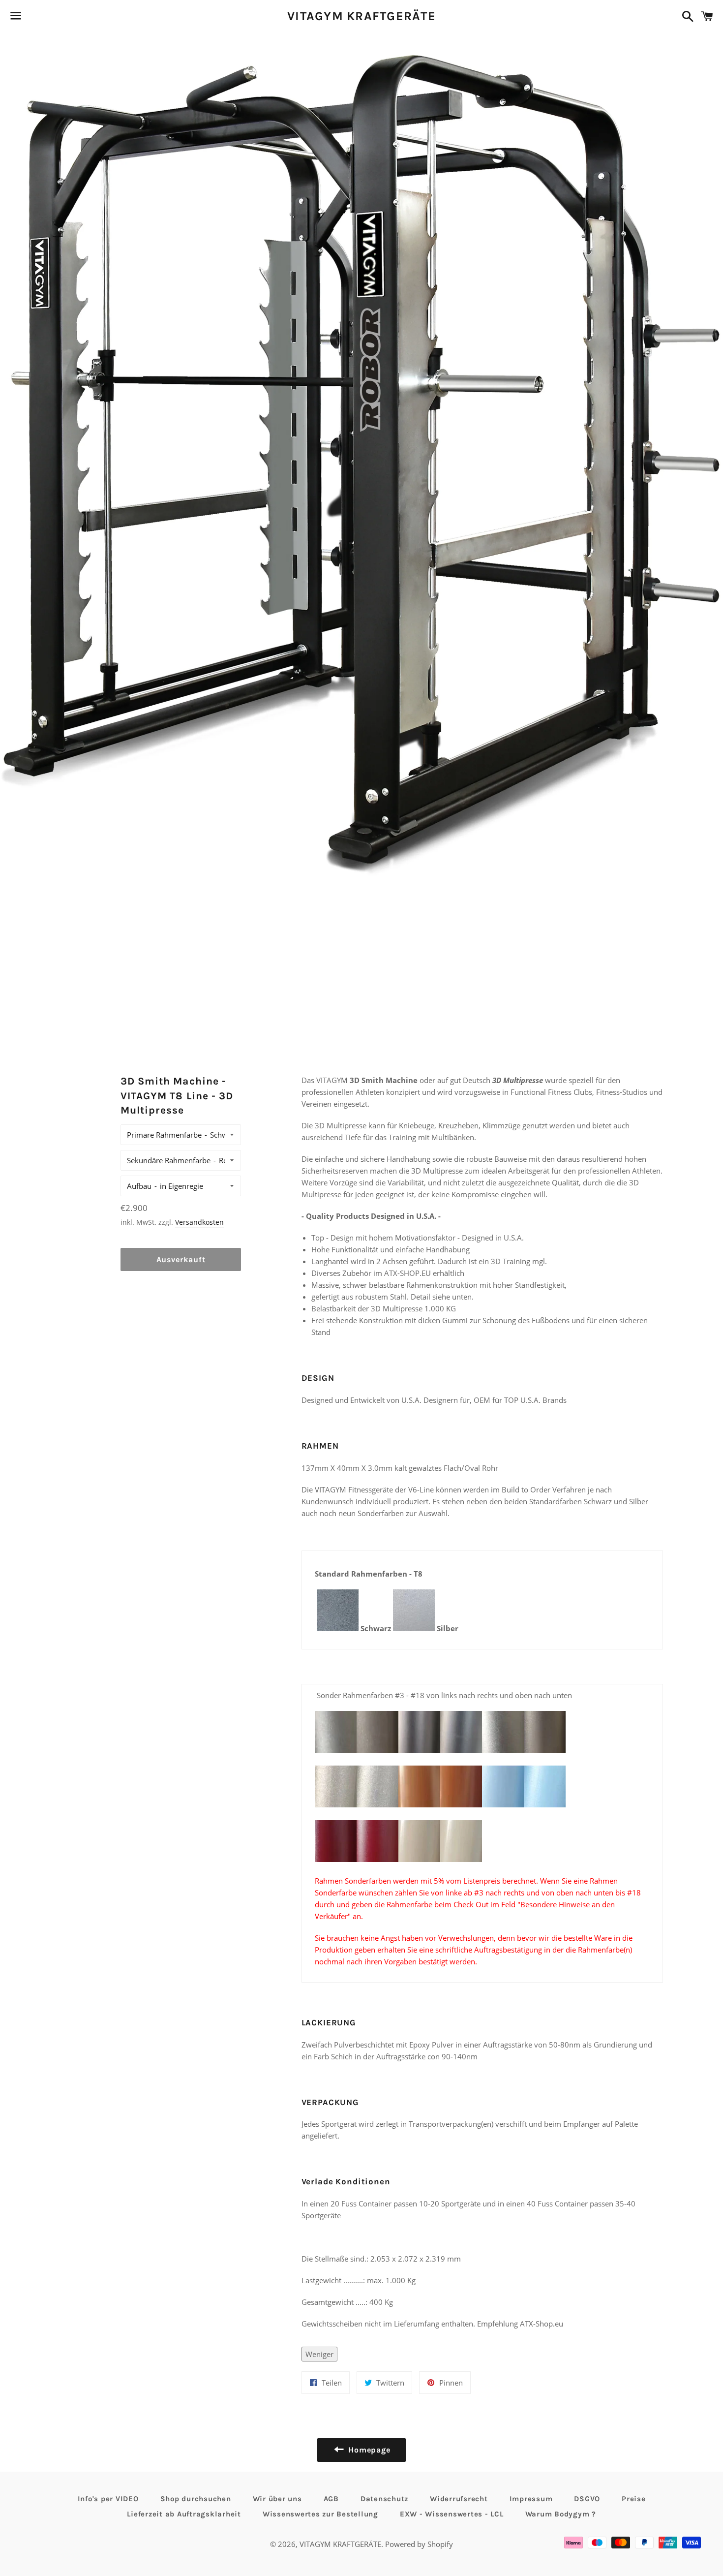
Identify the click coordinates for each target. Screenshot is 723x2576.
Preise (634, 2499)
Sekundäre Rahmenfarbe (169, 1160)
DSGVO (587, 2499)
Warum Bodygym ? (561, 2514)
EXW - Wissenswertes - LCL (452, 2514)
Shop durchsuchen (196, 2499)
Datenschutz (384, 2499)
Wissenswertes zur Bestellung (320, 2514)
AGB (331, 2499)
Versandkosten (199, 1222)
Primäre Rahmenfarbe (164, 1135)
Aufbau (139, 1186)
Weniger (319, 2354)
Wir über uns (277, 2499)
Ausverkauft (181, 1259)
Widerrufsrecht (459, 2499)
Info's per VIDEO (108, 2499)
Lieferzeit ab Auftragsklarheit (184, 2514)
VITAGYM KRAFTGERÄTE (361, 16)
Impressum (531, 2499)
